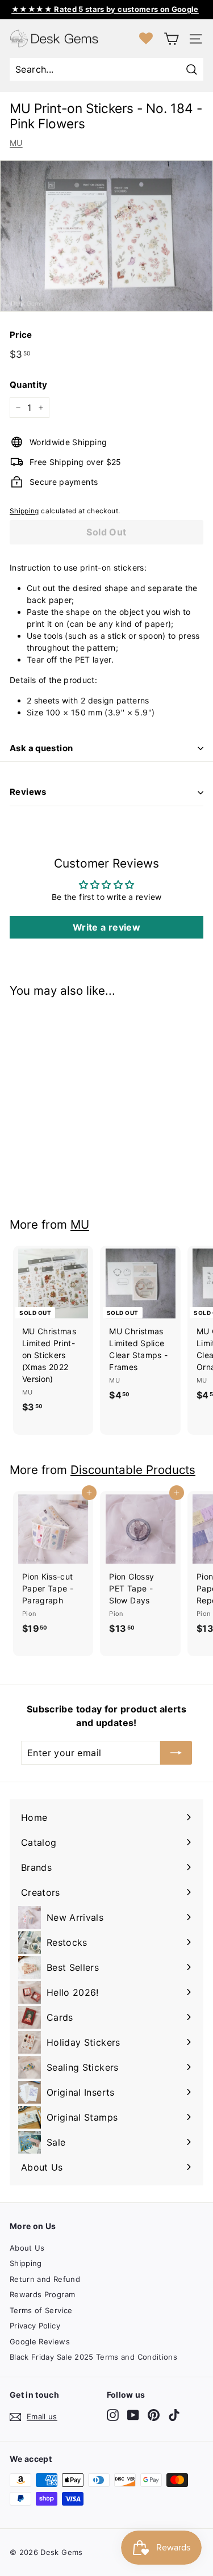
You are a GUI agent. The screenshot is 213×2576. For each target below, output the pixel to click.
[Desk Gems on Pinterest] (154, 2415)
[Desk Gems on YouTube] (133, 2415)
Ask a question (41, 748)
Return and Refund (45, 2279)
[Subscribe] (176, 1753)
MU (16, 143)
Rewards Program (42, 2294)
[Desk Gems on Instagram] (113, 2415)
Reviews (28, 792)
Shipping (24, 511)
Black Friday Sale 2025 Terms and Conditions (93, 2357)
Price (21, 335)
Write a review (106, 927)
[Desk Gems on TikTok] (174, 2415)
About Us (27, 2248)
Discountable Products (133, 1470)
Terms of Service (41, 2310)
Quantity (29, 385)
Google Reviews (40, 2342)
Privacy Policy (35, 2326)
